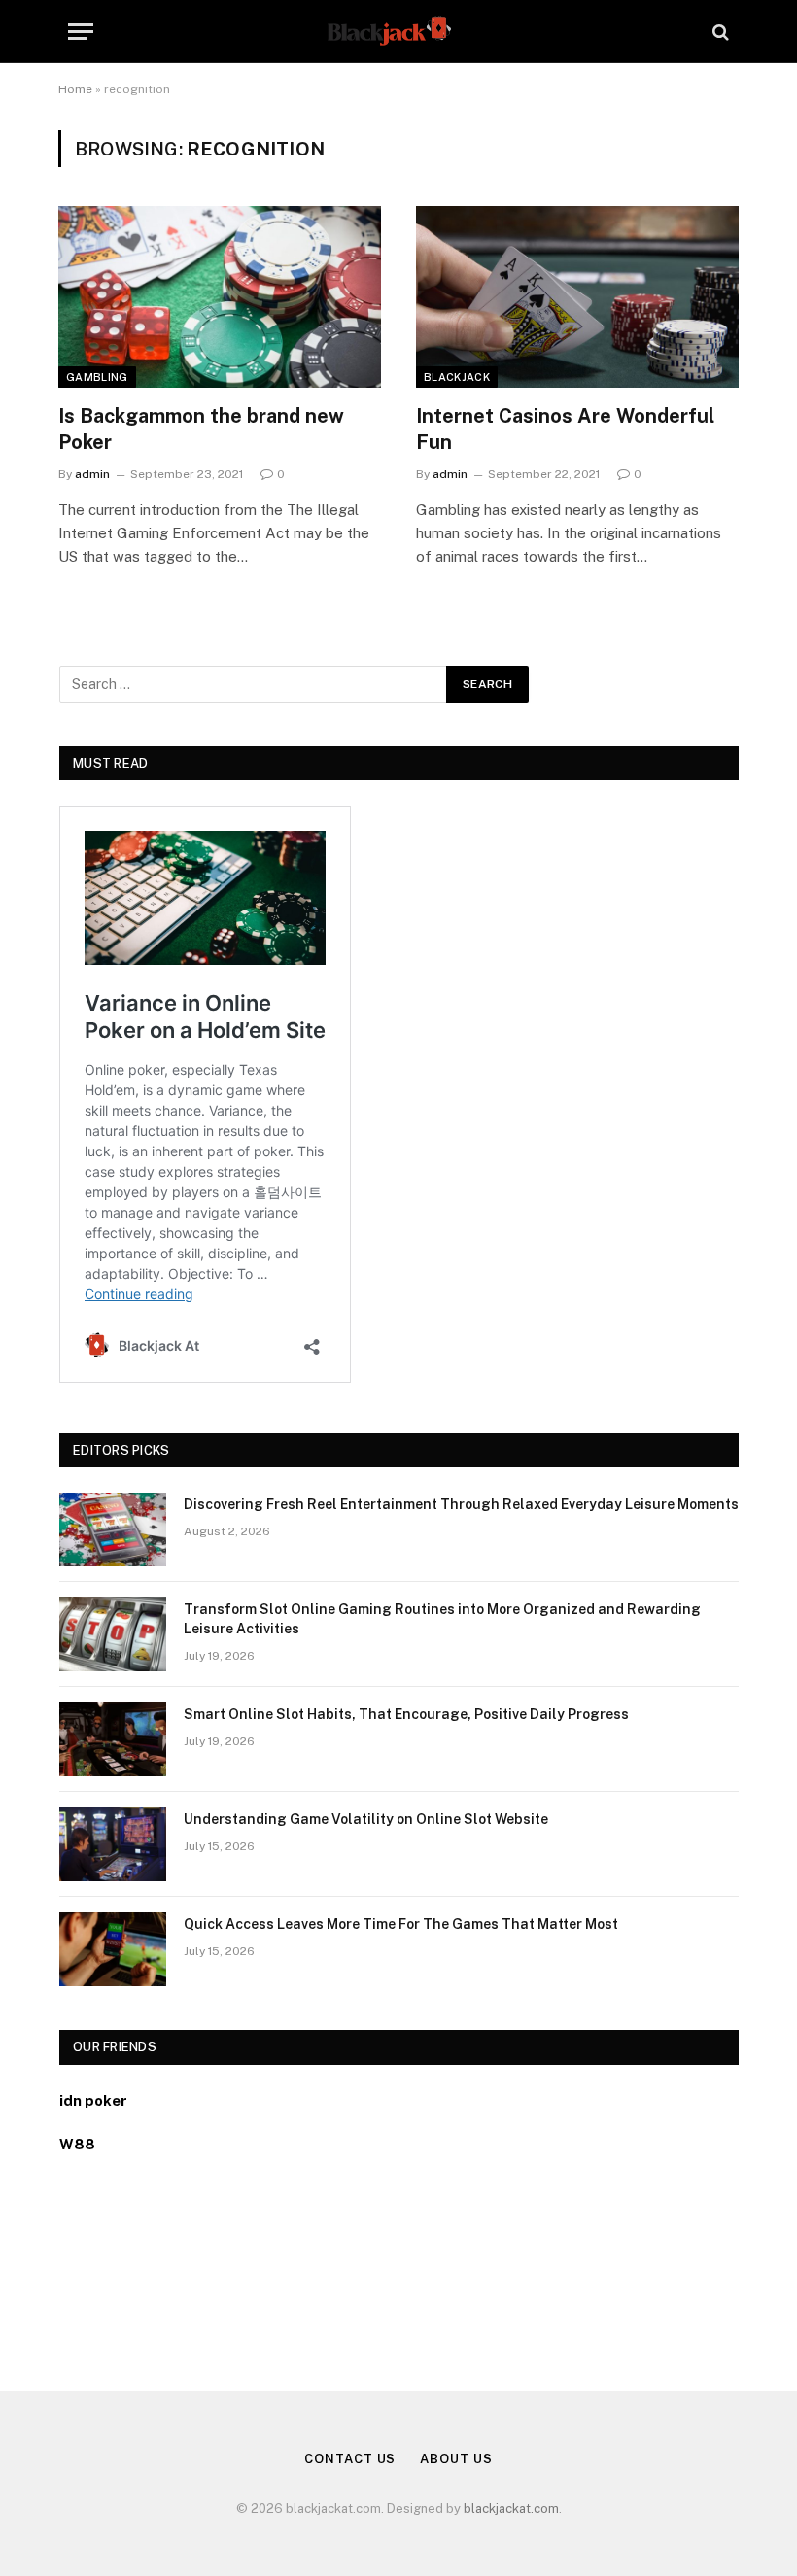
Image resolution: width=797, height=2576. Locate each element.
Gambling (97, 377)
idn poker (93, 2100)
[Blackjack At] (399, 32)
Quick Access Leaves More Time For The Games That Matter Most (401, 1924)
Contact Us (350, 2459)
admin (92, 474)
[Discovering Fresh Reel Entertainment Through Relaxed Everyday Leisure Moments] (113, 1529)
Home (75, 89)
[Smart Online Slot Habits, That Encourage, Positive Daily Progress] (113, 1739)
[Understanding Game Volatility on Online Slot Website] (113, 1844)
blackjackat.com (511, 2508)
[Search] (719, 32)
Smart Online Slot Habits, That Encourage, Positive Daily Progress (406, 1714)
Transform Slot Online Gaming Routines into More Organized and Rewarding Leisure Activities (442, 1619)
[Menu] (81, 32)
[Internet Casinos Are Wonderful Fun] (577, 297)
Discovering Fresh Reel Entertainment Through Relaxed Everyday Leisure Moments (461, 1504)
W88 (77, 2144)
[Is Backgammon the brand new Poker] (220, 297)
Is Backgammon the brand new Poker (201, 429)
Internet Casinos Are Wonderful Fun (565, 429)
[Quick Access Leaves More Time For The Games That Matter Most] (113, 1949)
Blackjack (457, 377)
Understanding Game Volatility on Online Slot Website (366, 1819)
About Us (456, 2459)
